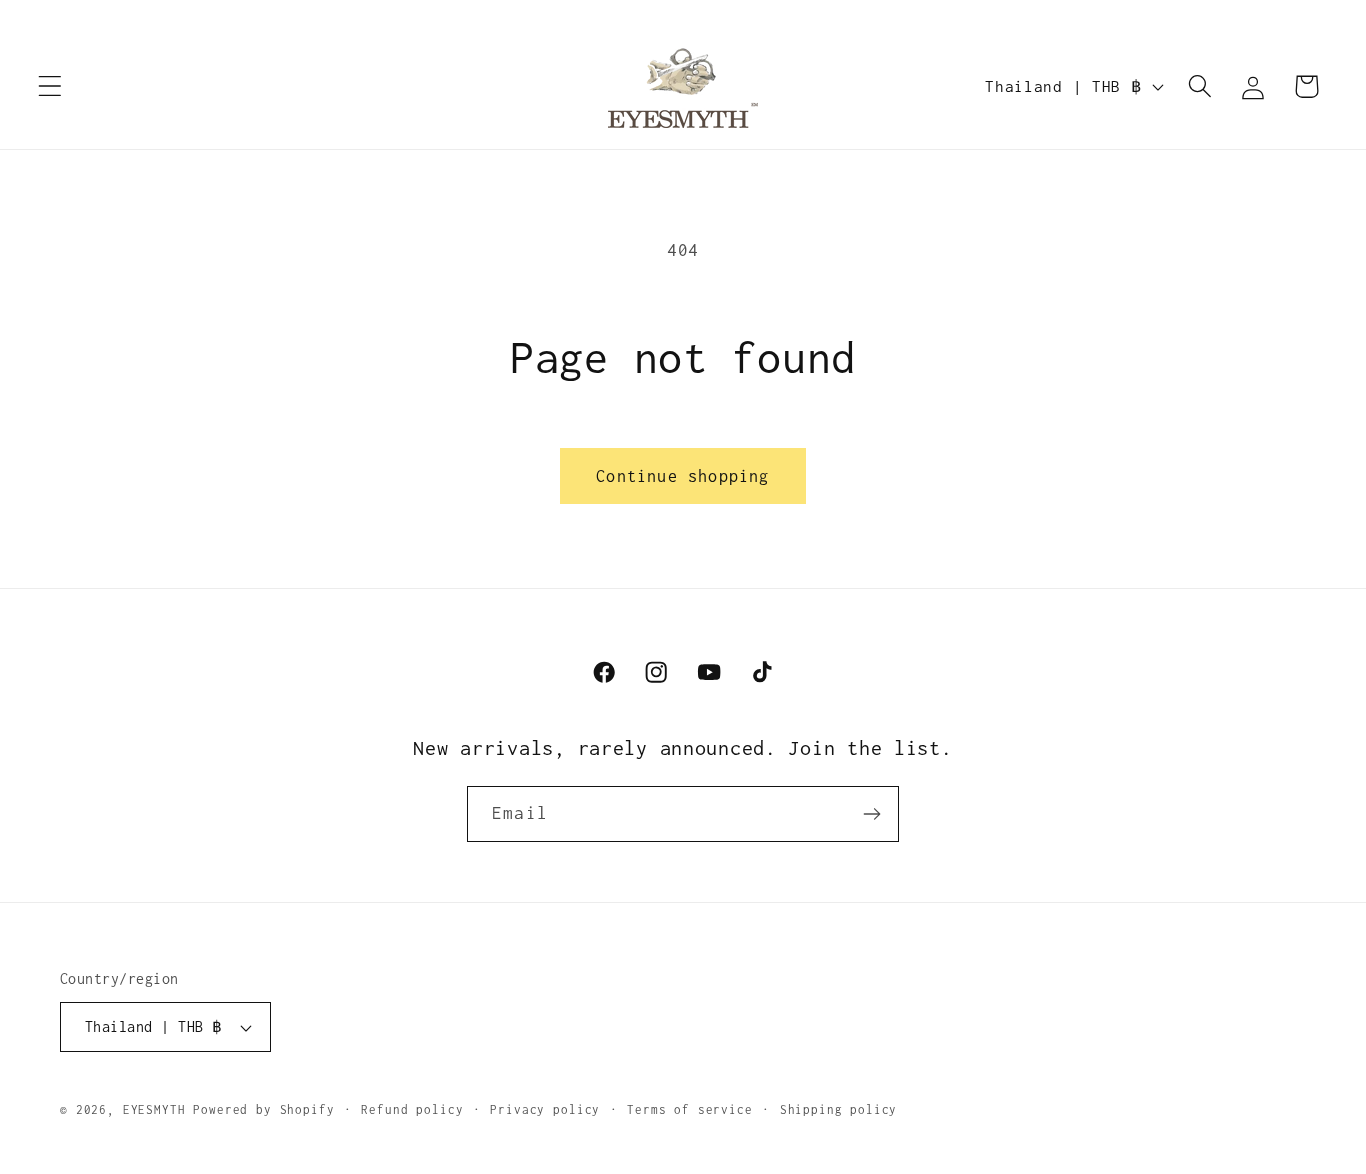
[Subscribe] (871, 814)
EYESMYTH (154, 1110)
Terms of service (689, 1110)
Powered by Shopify (263, 1110)
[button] (50, 86)
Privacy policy (545, 1110)
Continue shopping (682, 476)
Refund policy (412, 1110)
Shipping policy (839, 1110)
